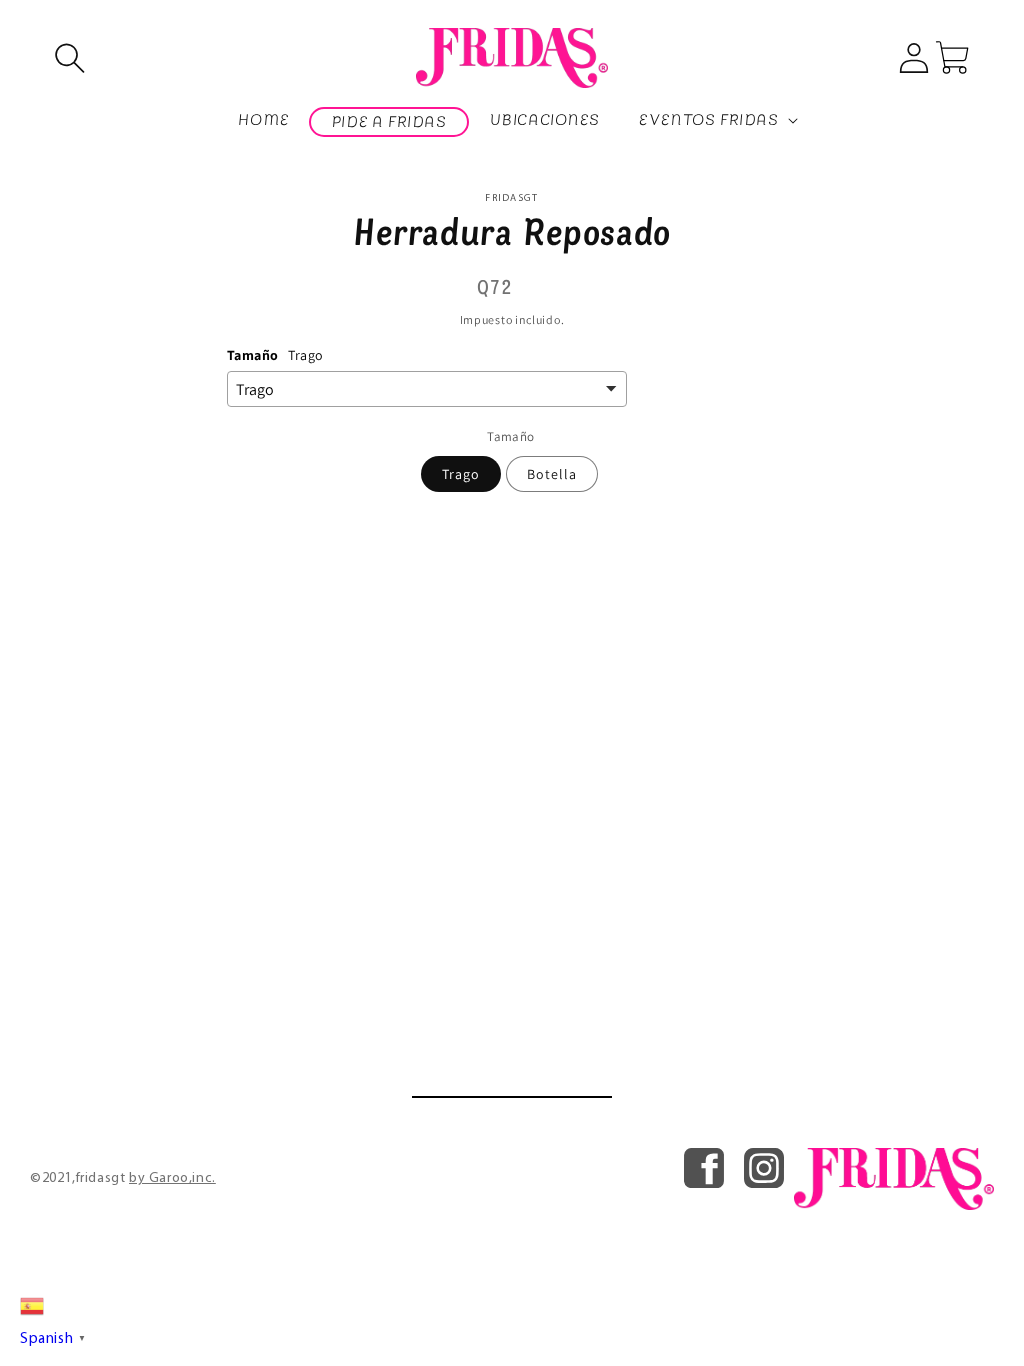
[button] (70, 58)
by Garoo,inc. (172, 1178)
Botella (552, 474)
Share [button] (523, 521)
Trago (461, 474)
